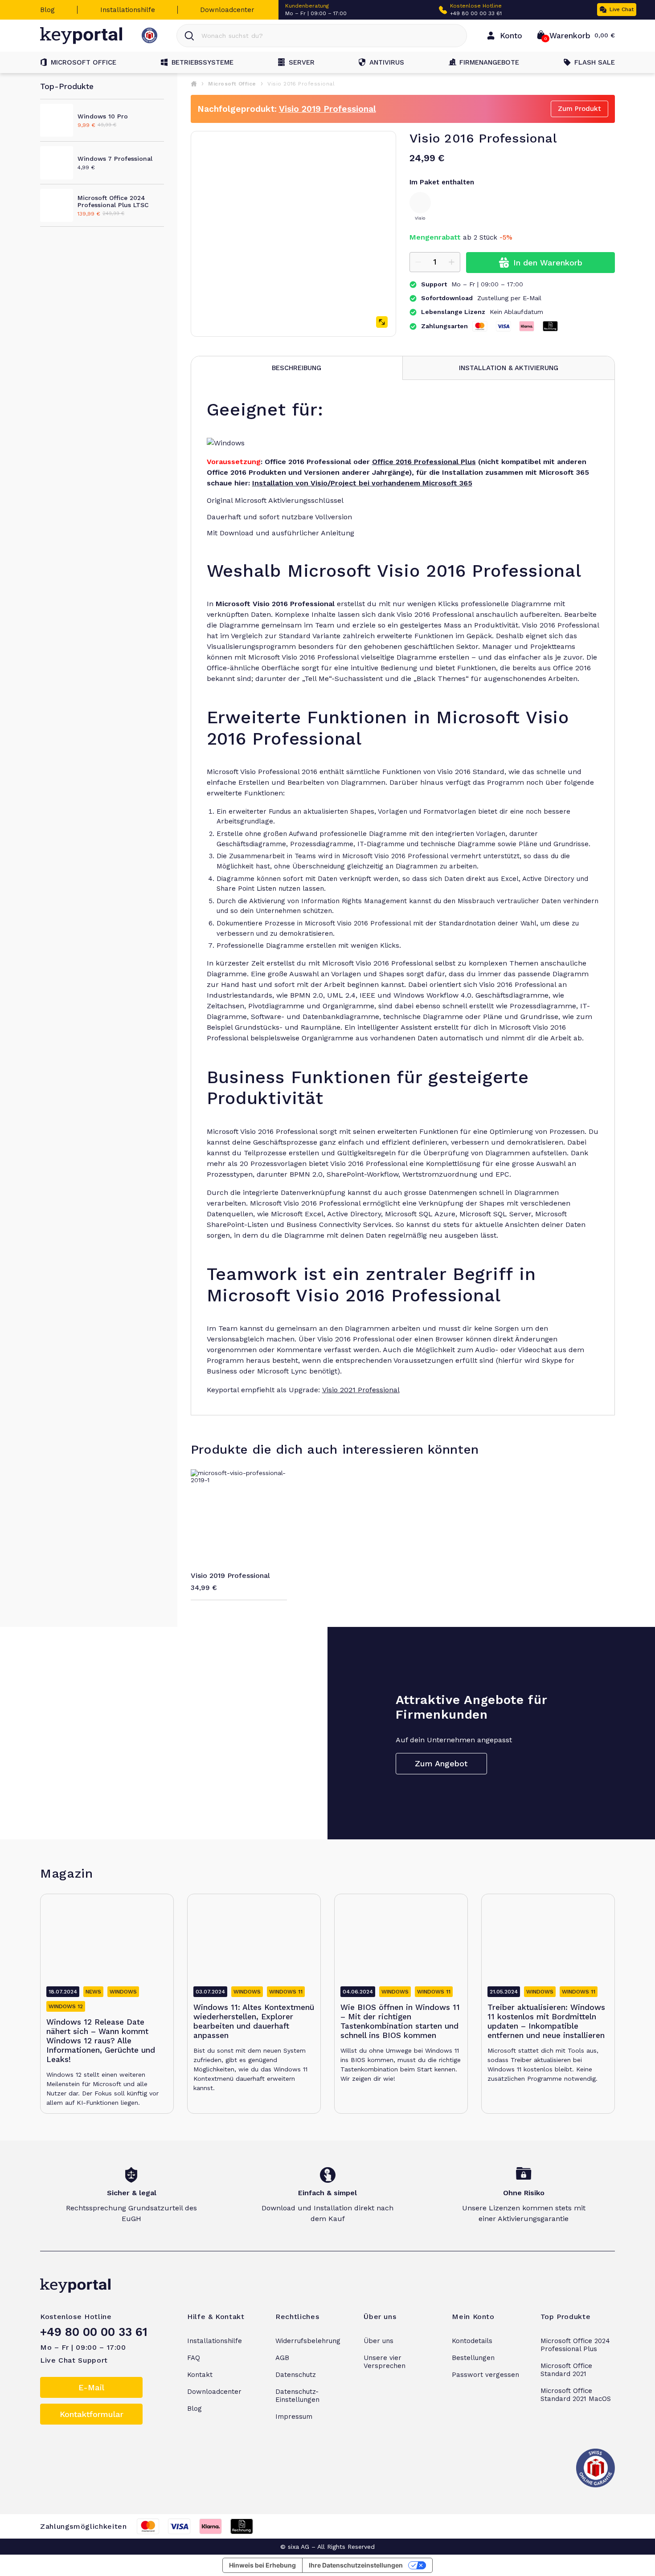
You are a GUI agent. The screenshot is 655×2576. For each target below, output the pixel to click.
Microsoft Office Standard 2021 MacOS (576, 2395)
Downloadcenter (227, 10)
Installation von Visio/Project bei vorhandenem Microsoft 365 (362, 483)
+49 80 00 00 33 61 (476, 13)
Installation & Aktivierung (509, 368)
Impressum (294, 2417)
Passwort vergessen (485, 2375)
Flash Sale (595, 62)
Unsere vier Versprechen (385, 2362)
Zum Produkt (579, 109)
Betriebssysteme (203, 62)
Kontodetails (472, 2341)
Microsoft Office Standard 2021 (566, 2370)
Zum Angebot (441, 1763)
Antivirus (387, 62)
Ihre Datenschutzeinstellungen (356, 2565)
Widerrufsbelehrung (308, 2341)
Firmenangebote (489, 62)
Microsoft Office (84, 62)
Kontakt (200, 2375)
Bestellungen (473, 2358)
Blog (47, 10)
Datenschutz (296, 2375)
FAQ (194, 2358)
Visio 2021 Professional (361, 1390)
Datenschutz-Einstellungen (297, 2396)
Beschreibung (297, 368)
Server (302, 62)
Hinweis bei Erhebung (262, 2565)
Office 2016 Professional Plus (424, 462)
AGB (282, 2358)
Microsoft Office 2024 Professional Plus (575, 2345)
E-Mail (91, 2387)
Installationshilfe (128, 10)
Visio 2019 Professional (327, 109)
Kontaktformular (92, 2414)
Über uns (379, 2341)
